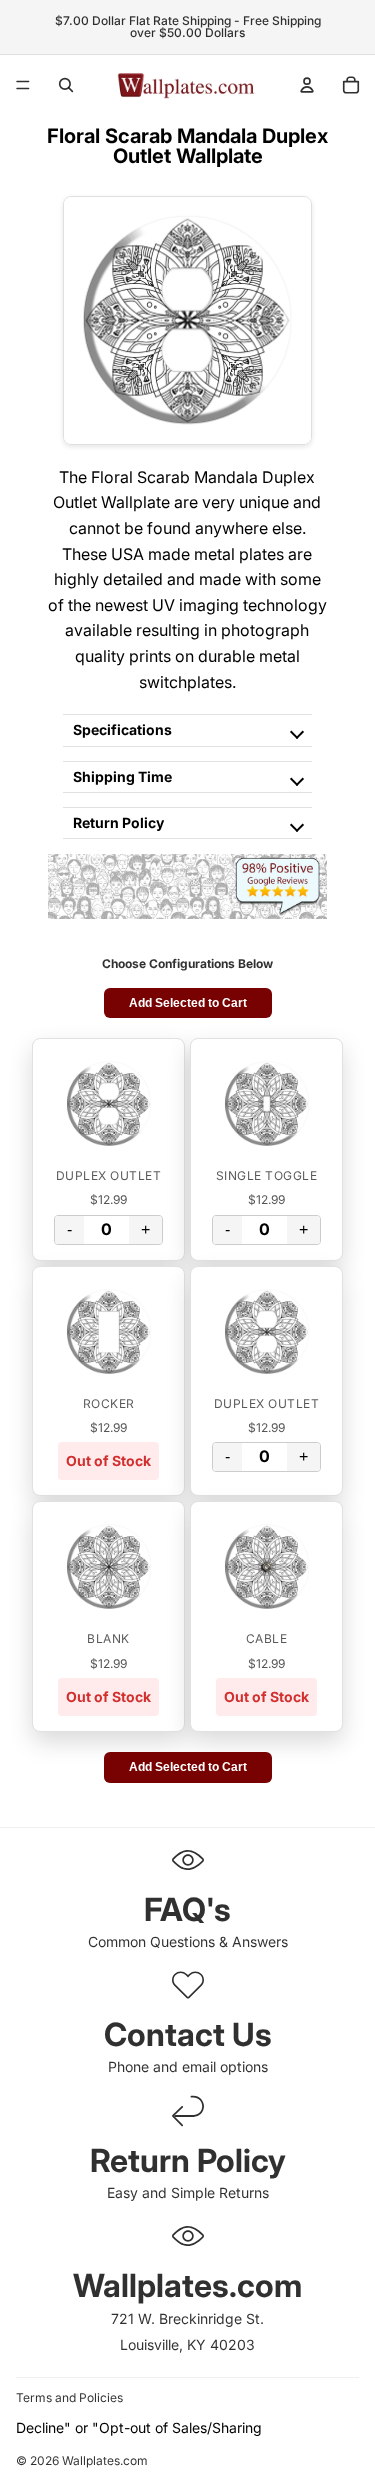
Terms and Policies (69, 2397)
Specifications (122, 729)
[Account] (307, 85)
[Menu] (23, 85)
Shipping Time (122, 776)
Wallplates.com (105, 2461)
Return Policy (118, 822)
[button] (108, 1104)
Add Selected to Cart (188, 1003)
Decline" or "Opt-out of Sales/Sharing (139, 2427)
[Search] (66, 85)
